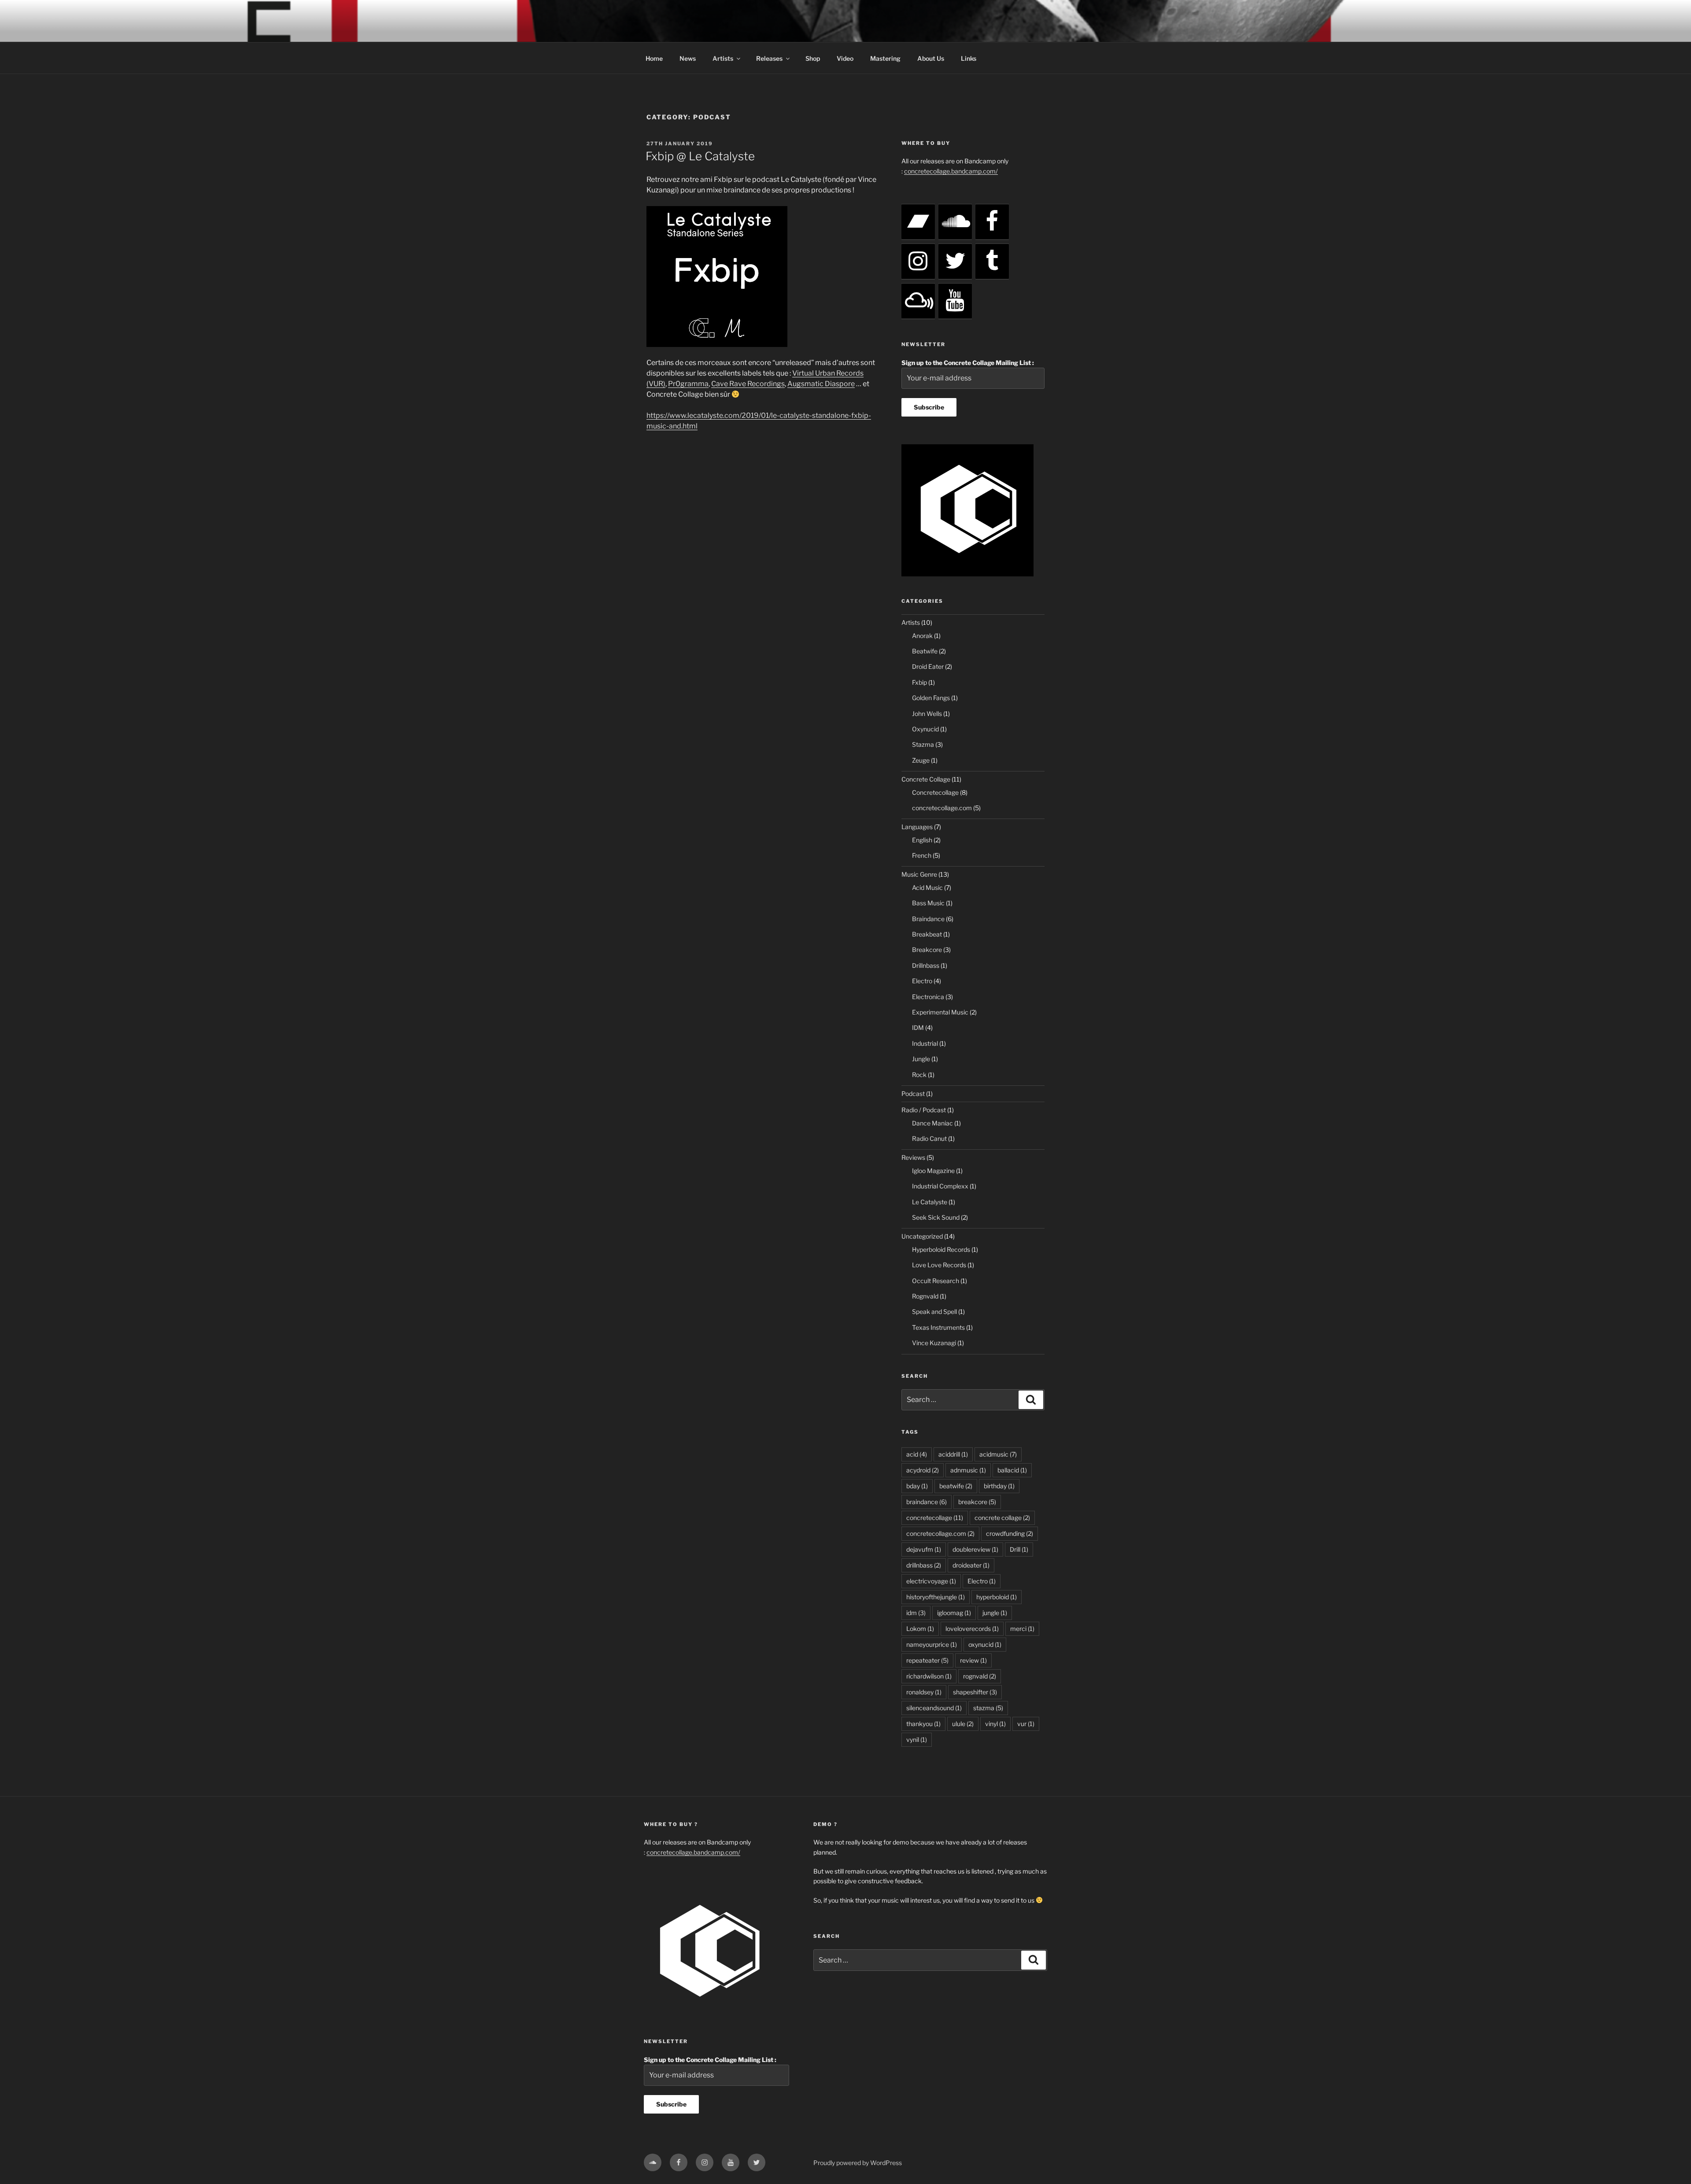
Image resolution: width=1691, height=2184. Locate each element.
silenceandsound (934, 1708)
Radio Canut (929, 1138)
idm (916, 1613)
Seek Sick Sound (936, 1217)
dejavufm (924, 1549)
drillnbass (924, 1565)
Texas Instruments (938, 1327)
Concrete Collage (926, 779)
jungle (995, 1613)
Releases (769, 58)
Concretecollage (935, 792)
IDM (918, 1027)
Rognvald (925, 1296)
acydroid (923, 1470)
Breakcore (927, 950)
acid (917, 1454)
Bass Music (928, 903)
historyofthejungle (936, 1597)
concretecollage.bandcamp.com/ (951, 171)
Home (654, 58)
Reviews (913, 1157)
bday (917, 1486)
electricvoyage (931, 1581)
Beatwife (925, 651)
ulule (963, 1724)
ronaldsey (924, 1692)
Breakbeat (927, 934)
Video (845, 58)
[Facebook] (992, 222)
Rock (919, 1075)
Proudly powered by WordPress (858, 2163)
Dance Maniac (932, 1123)
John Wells (927, 714)
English (922, 840)
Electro (922, 981)
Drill (1019, 1549)
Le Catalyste (930, 1202)
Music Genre (919, 874)
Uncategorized (922, 1236)
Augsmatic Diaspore (821, 384)
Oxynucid (925, 729)
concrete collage (1002, 1518)
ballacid (1012, 1470)
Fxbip (919, 682)
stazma (988, 1708)
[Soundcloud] (955, 222)
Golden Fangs (931, 698)
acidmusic (998, 1454)
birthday (999, 1486)
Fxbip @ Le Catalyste (700, 156)
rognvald (980, 1676)
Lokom (920, 1629)
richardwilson (929, 1676)
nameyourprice (932, 1644)
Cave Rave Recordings (748, 384)
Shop (813, 58)
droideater (971, 1565)
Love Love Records (939, 1265)
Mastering (885, 58)
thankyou (923, 1724)
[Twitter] (955, 262)
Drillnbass (926, 965)
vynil (917, 1739)
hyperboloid (997, 1597)
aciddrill (953, 1454)
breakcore (977, 1502)
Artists (723, 58)
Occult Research (936, 1281)
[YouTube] (955, 301)
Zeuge (921, 760)
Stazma (923, 744)
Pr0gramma (688, 384)
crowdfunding (1010, 1533)
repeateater (927, 1660)
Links (969, 58)
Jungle (921, 1059)
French (922, 855)
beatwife (956, 1486)
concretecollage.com (942, 808)
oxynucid (985, 1644)
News (688, 58)
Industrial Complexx (940, 1186)
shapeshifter (975, 1692)
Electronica (928, 997)
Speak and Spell (934, 1312)
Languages (917, 827)
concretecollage (935, 1518)
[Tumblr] (992, 262)
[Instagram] (918, 262)
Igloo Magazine (933, 1171)
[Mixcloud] (918, 301)
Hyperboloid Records (941, 1249)
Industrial (925, 1043)
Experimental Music (940, 1012)
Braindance (928, 919)
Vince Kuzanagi (934, 1343)
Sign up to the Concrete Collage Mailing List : (968, 363)
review (973, 1660)
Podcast (913, 1094)
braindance (927, 1502)
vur (1026, 1724)
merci (1022, 1629)
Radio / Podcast (924, 1110)
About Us (931, 58)
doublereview (975, 1549)
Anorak (922, 636)
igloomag (954, 1613)
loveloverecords (972, 1629)
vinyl (995, 1724)
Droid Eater (928, 666)
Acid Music (927, 887)
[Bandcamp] (918, 222)
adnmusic (968, 1470)
